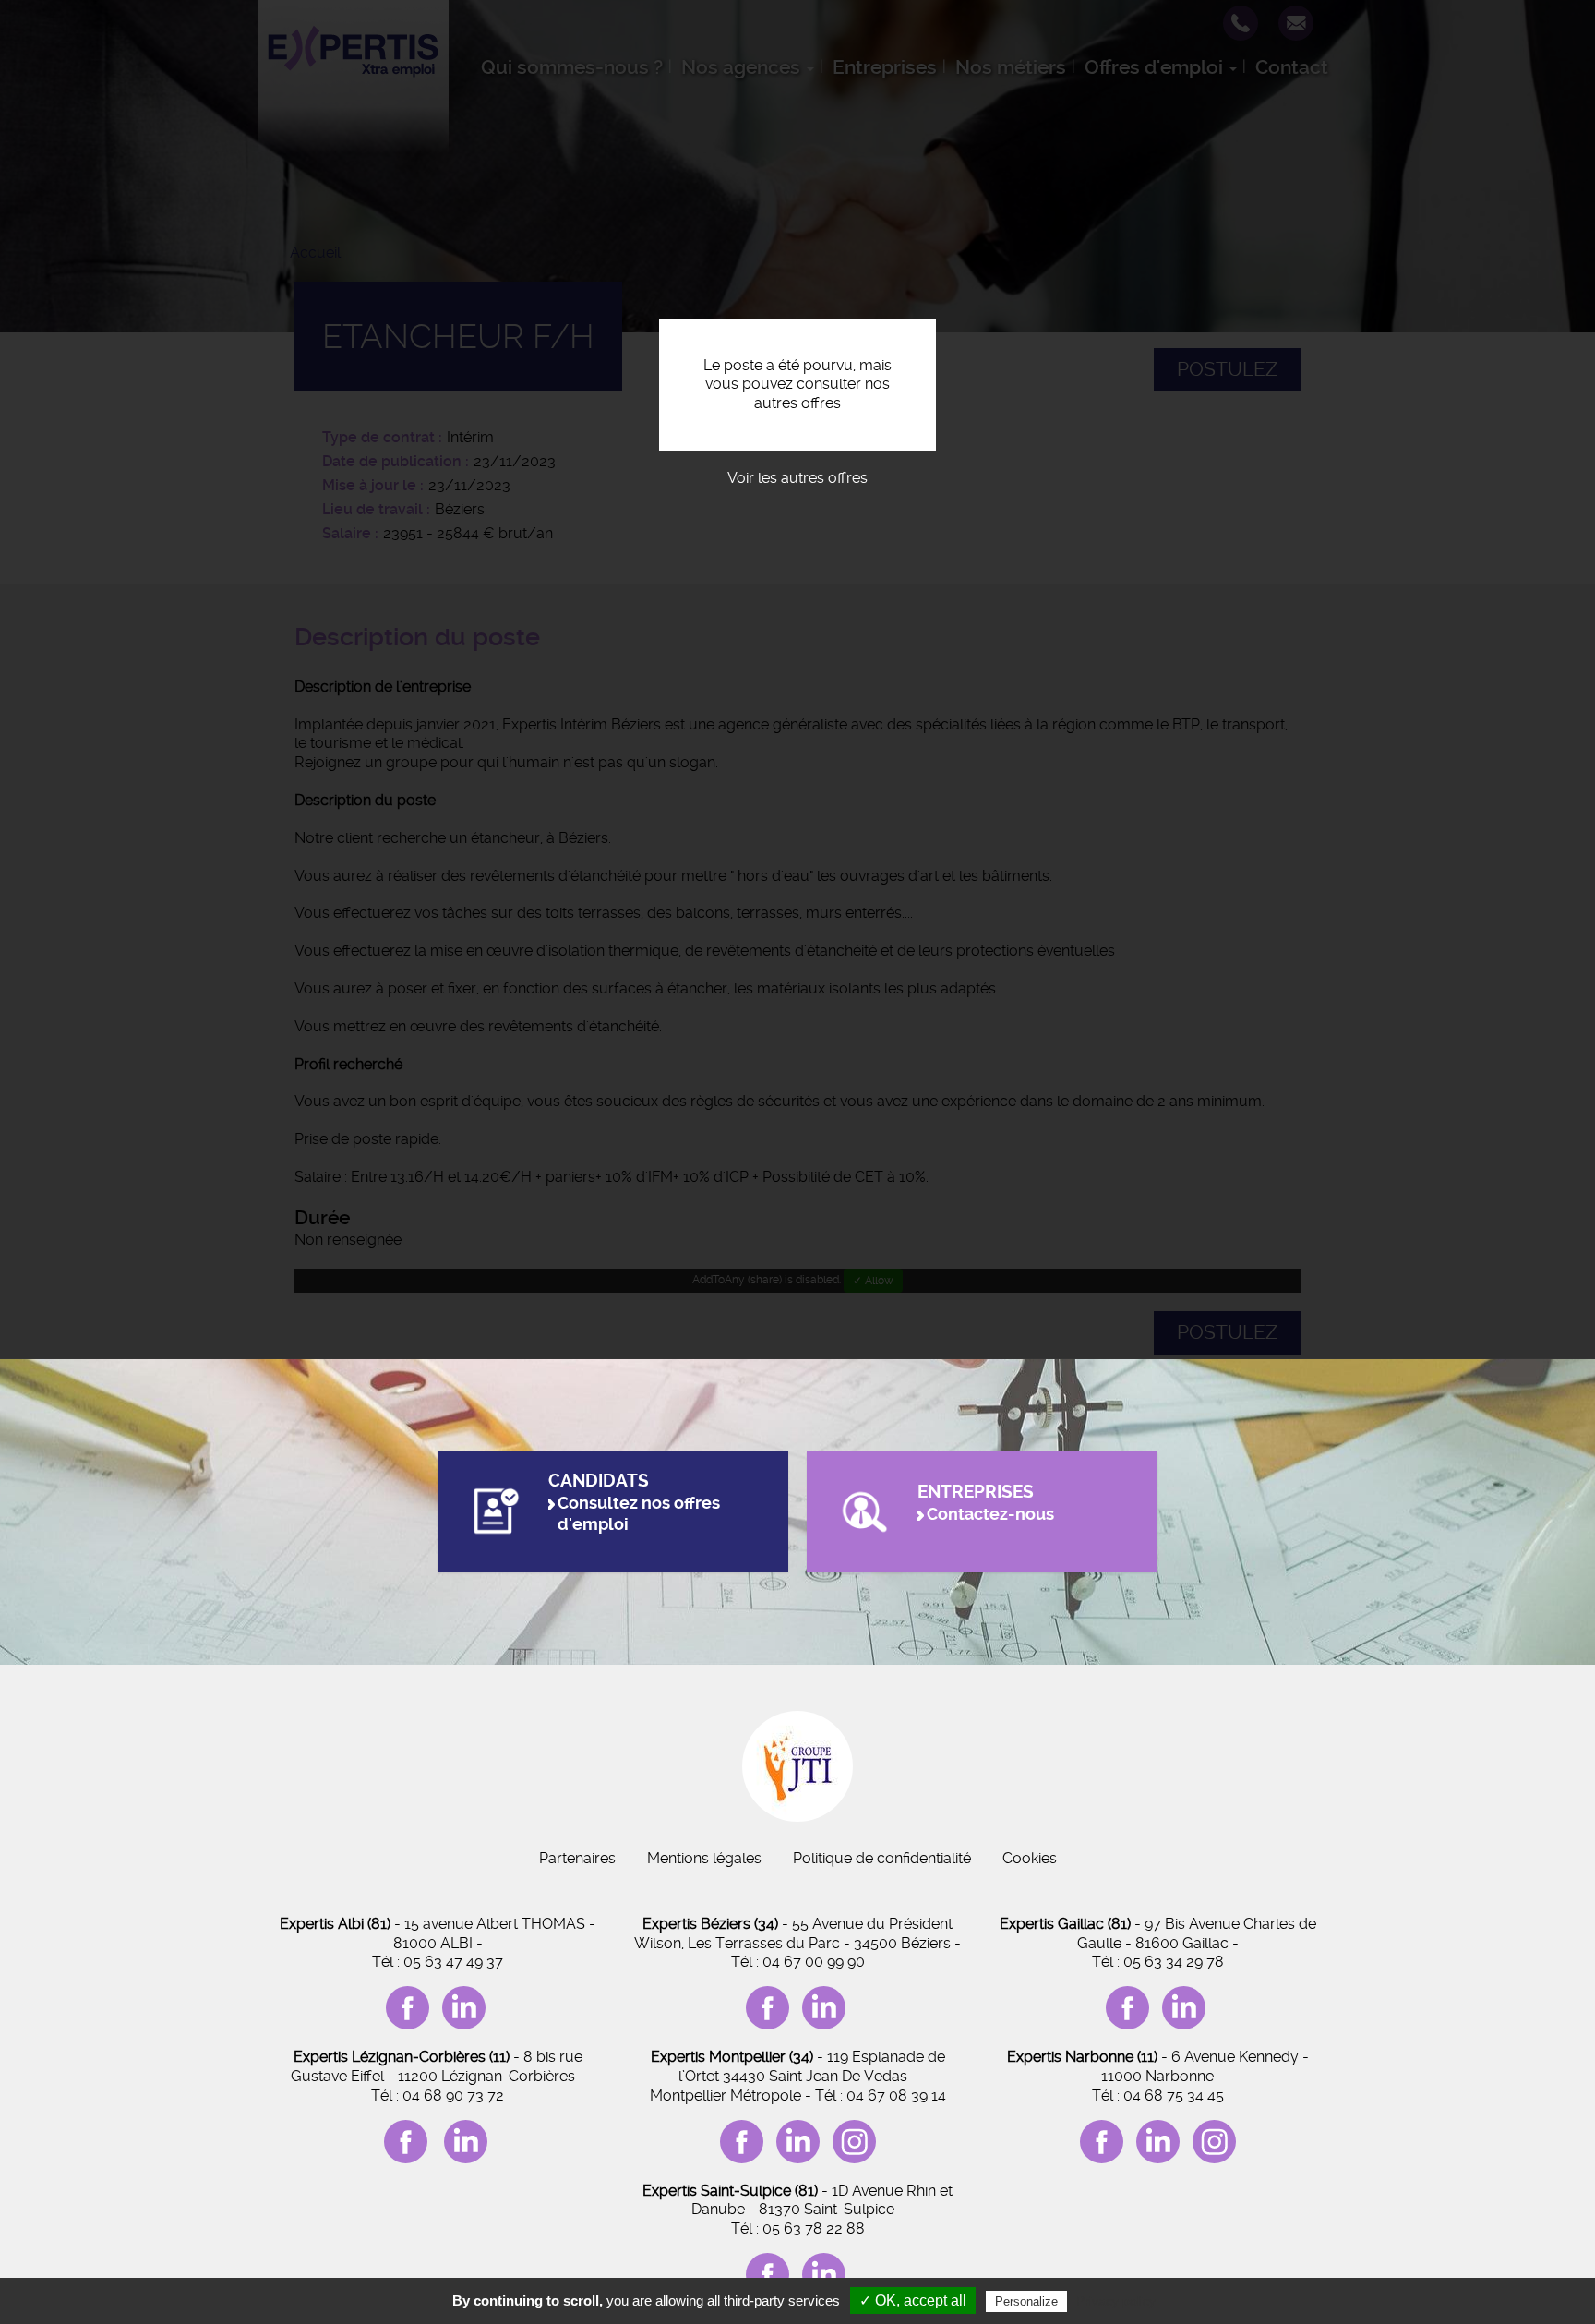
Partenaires (577, 1858)
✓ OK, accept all (913, 2300)
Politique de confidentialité (882, 1858)
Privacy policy (1116, 2301)
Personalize (1026, 2301)
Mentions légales (704, 1858)
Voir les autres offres (797, 478)
